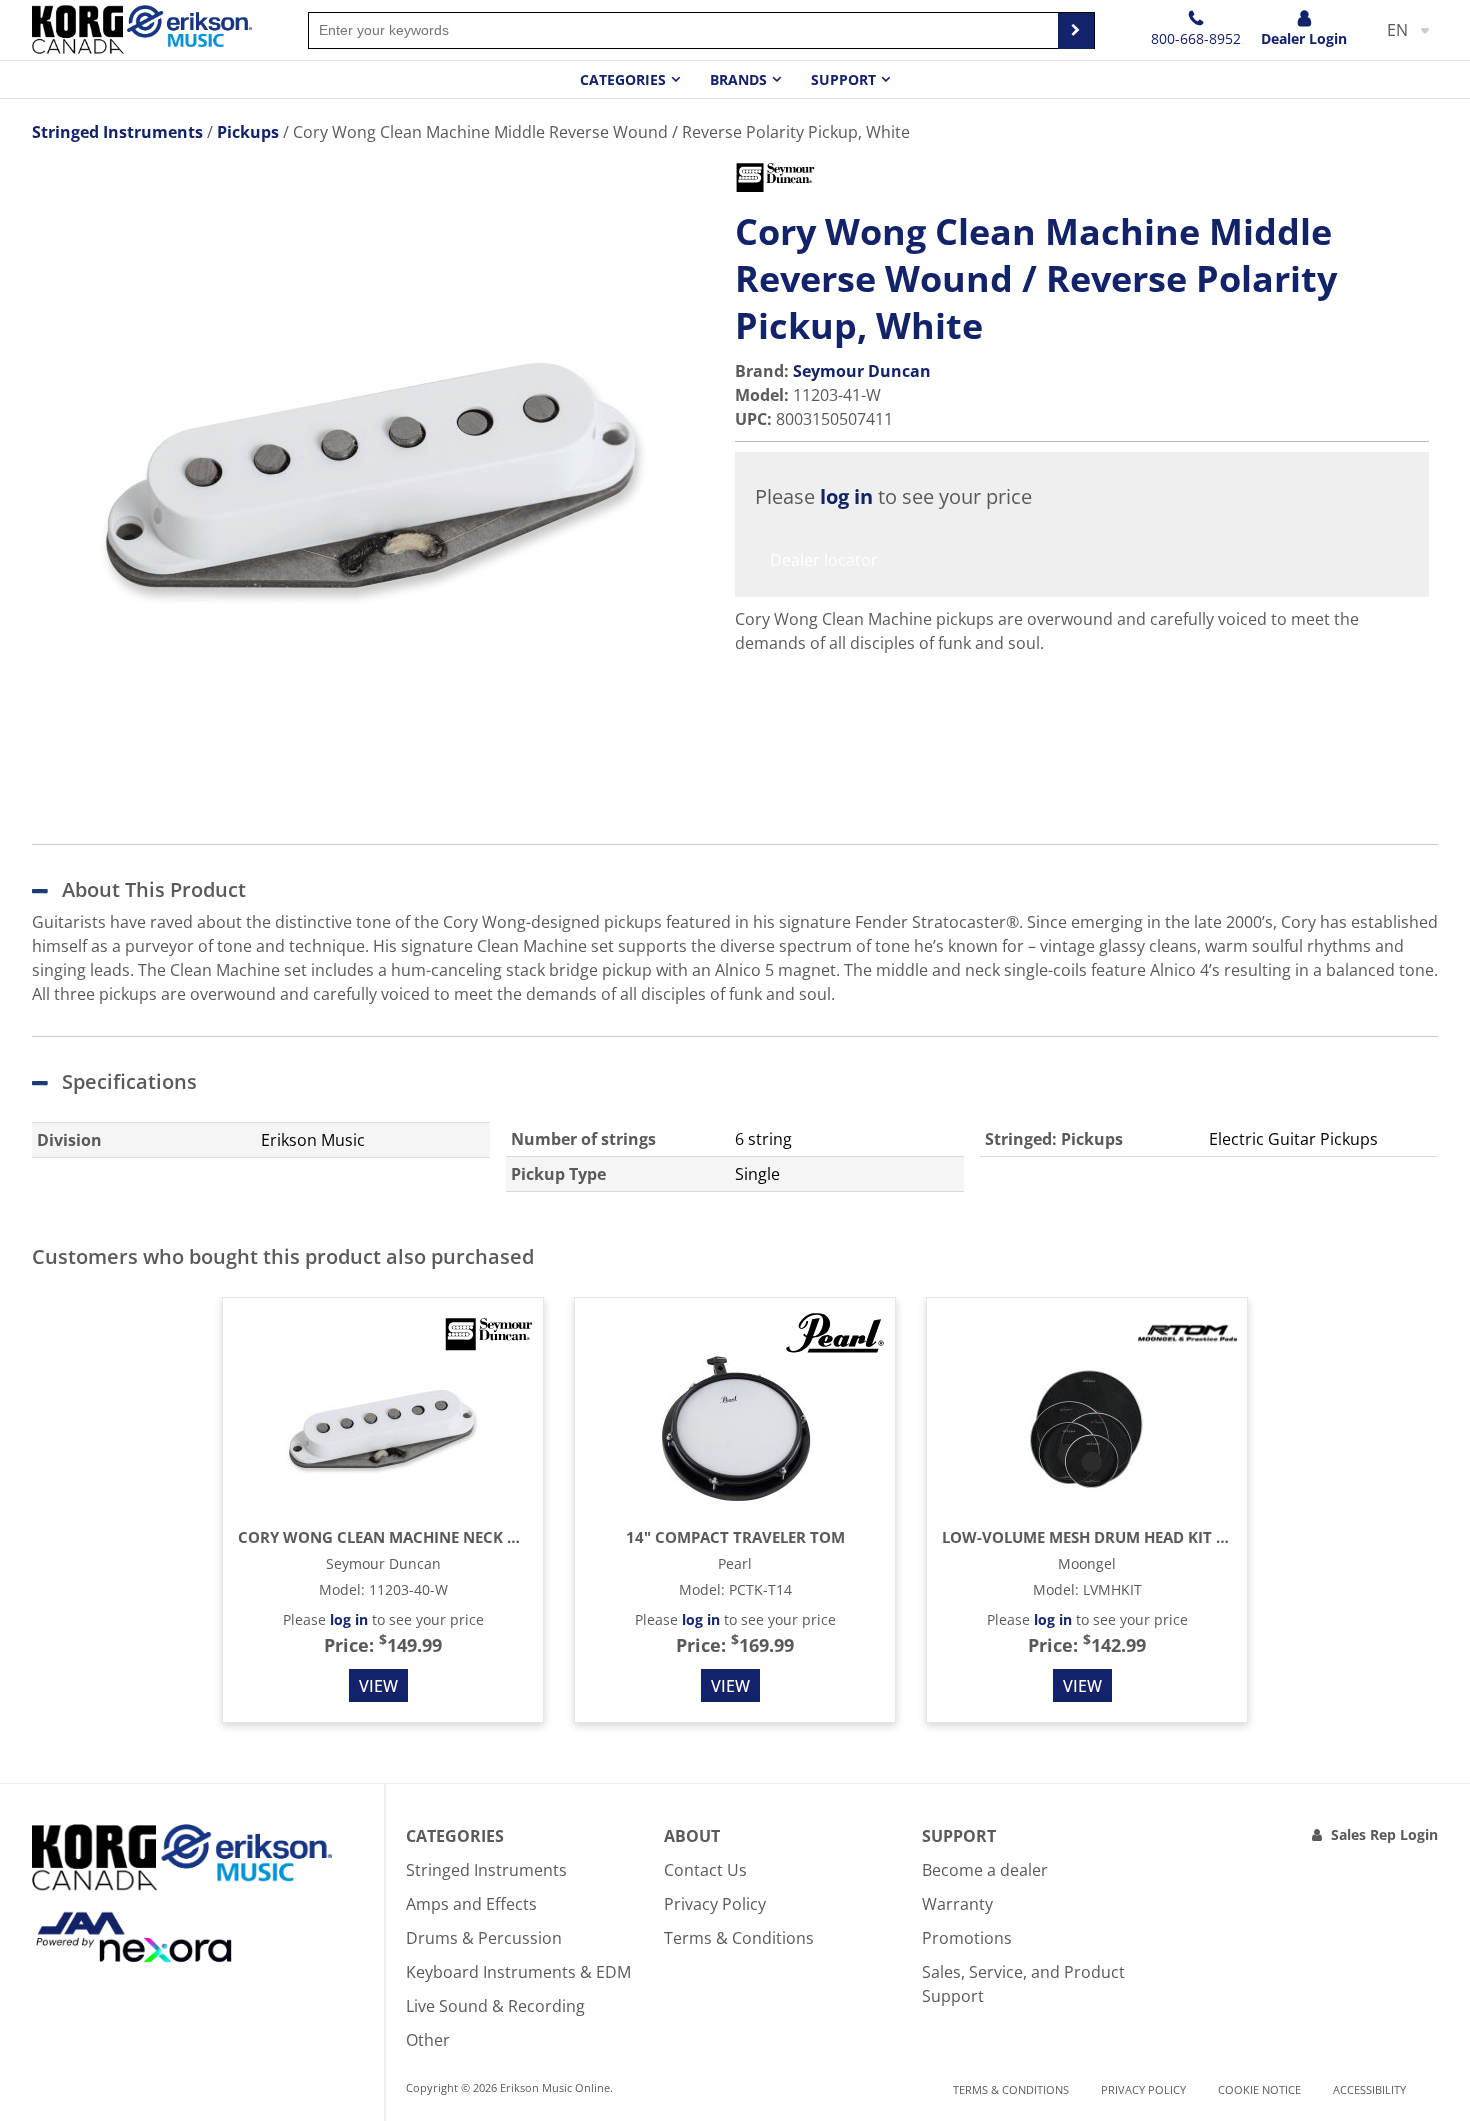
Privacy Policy (715, 1904)
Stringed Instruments (486, 1870)
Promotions (967, 1938)
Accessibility (1369, 2089)
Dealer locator (824, 560)
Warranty (957, 1904)
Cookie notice (1259, 2089)
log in (846, 496)
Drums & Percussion (484, 1938)
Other (428, 2040)
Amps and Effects (471, 1904)
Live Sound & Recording (495, 2006)
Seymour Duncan (862, 371)
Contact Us (705, 1870)
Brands (738, 79)
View (378, 1686)
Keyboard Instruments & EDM (518, 1972)
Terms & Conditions (739, 1938)
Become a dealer (985, 1870)
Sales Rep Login (1384, 1834)
